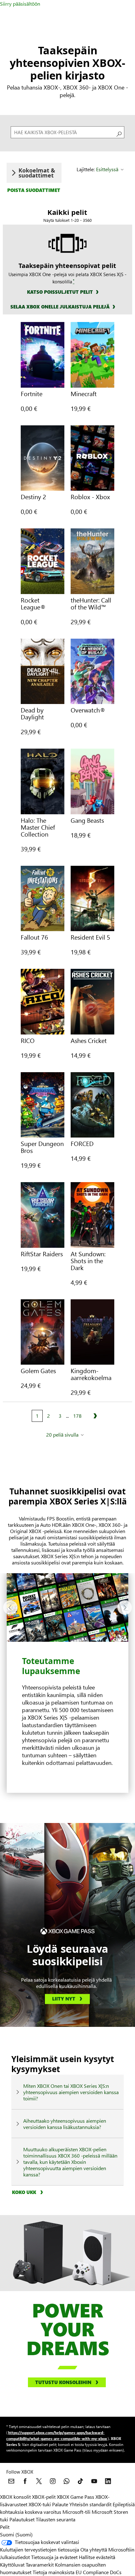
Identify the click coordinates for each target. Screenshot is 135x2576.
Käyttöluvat (12, 2565)
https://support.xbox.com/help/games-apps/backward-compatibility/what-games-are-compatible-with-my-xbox (57, 2435)
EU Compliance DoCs (99, 2572)
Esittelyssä (107, 169)
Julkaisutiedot (15, 2557)
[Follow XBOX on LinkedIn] (108, 2481)
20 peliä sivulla (62, 1435)
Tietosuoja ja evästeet (54, 2557)
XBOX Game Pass (76, 2497)
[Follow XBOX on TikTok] (80, 2481)
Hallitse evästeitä (97, 2557)
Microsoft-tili (76, 2512)
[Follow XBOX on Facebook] (25, 2481)
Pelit (5, 2527)
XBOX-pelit (44, 2497)
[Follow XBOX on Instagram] (53, 2481)
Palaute (60, 2504)
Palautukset (22, 2519)
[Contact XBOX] (11, 2481)
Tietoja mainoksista (54, 2572)
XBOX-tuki (40, 2504)
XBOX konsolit (15, 2497)
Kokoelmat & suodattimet (37, 173)
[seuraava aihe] (125, 1607)
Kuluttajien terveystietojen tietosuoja (40, 2549)
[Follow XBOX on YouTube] (94, 2481)
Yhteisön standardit (90, 2504)
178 (77, 1416)
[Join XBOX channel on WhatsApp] (67, 2481)
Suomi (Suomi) (16, 2534)
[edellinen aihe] (10, 1607)
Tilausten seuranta (56, 2519)
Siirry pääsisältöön (20, 4)
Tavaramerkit (40, 2565)
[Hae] (118, 132)
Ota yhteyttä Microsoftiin (107, 2549)
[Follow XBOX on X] (39, 2481)
